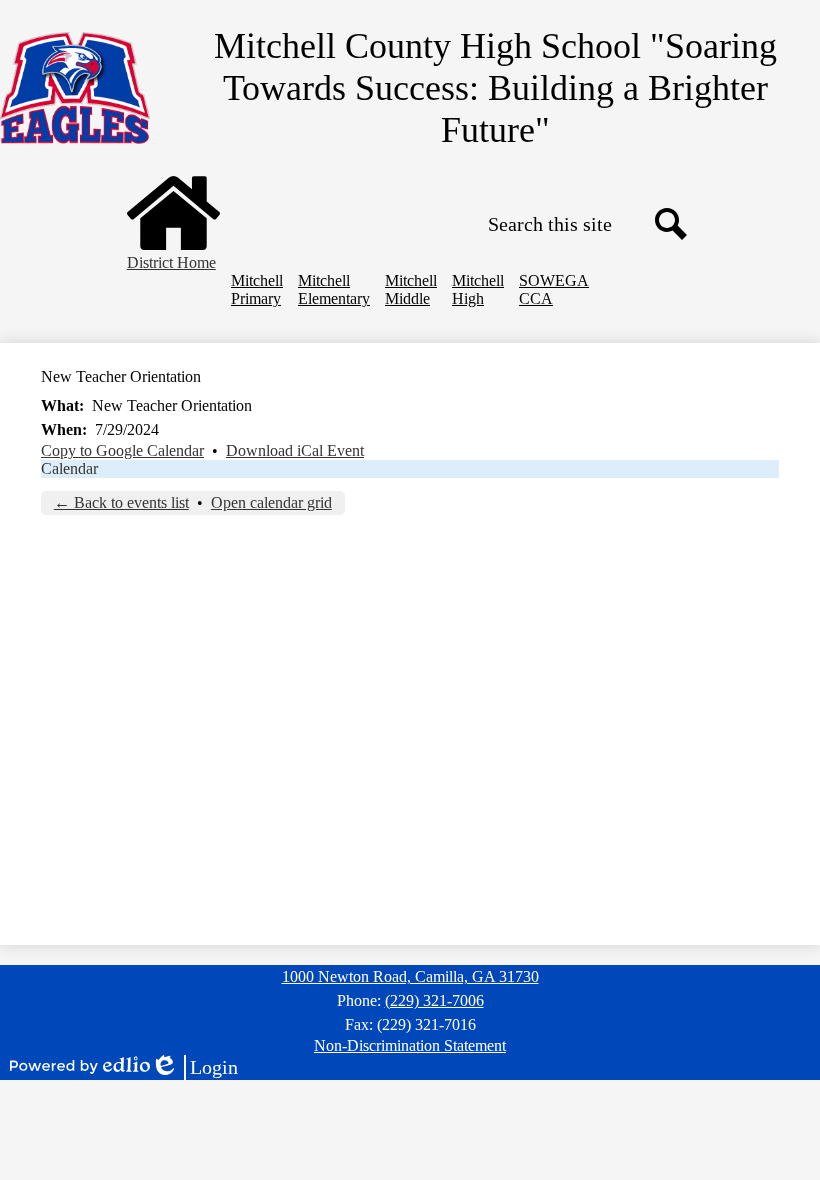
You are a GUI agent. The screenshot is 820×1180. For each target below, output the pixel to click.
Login (194, 1068)
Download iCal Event (295, 450)
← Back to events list (121, 502)
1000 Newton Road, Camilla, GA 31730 (410, 976)
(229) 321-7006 (434, 1000)
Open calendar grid (271, 502)
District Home (171, 262)
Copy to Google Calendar (122, 450)
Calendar (69, 468)
